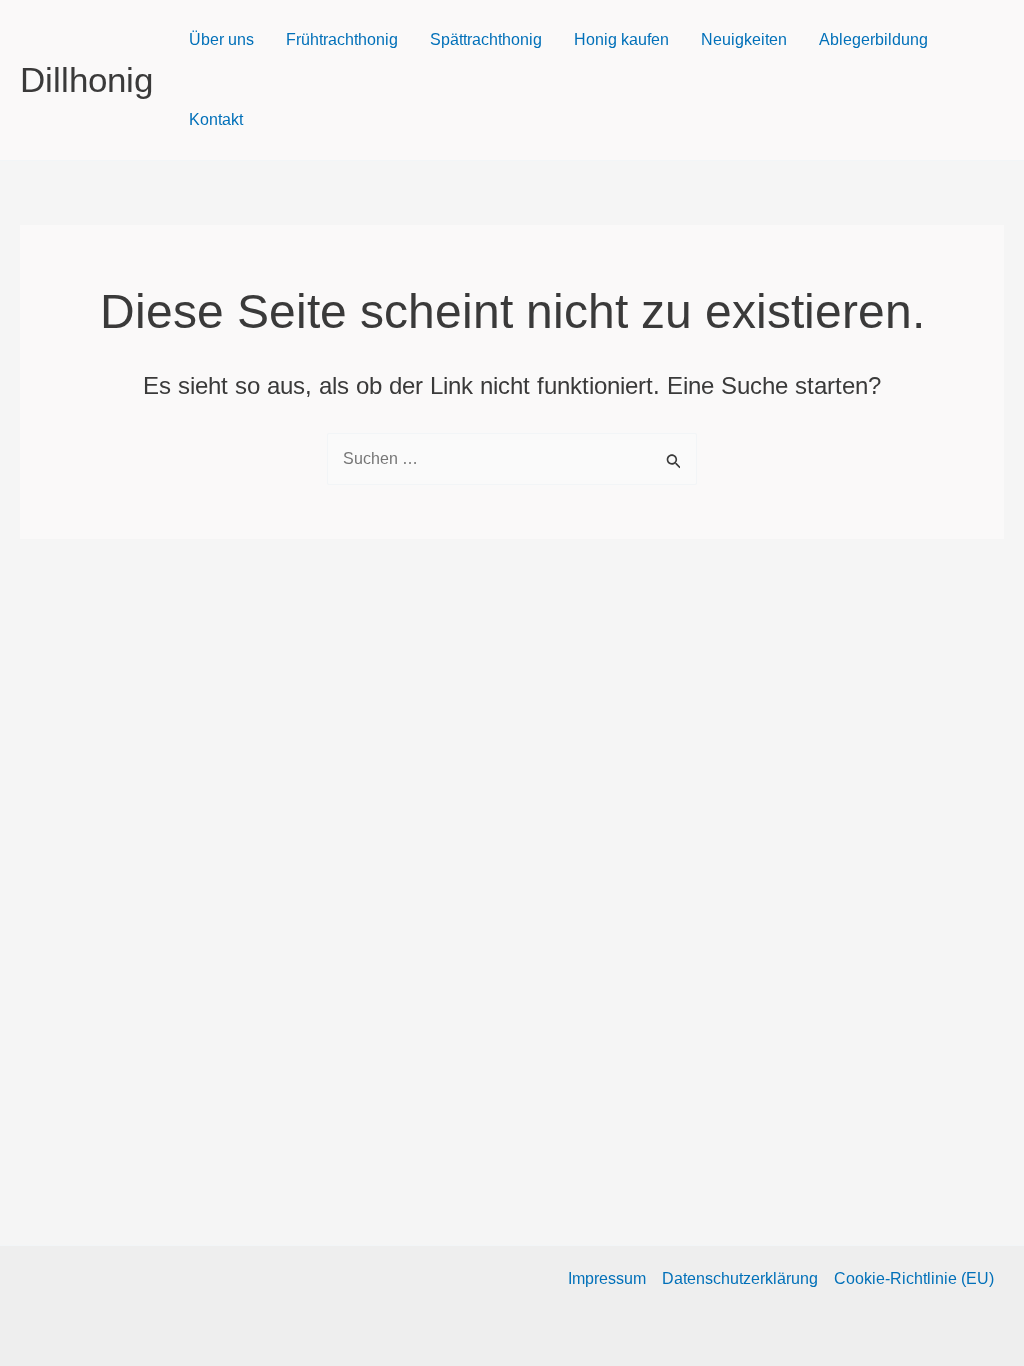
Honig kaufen (621, 39)
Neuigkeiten (744, 39)
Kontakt (216, 119)
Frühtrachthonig (342, 39)
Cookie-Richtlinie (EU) (914, 1278)
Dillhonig (86, 79)
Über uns (221, 39)
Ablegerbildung (873, 39)
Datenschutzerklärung (740, 1278)
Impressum (607, 1278)
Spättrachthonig (486, 39)
